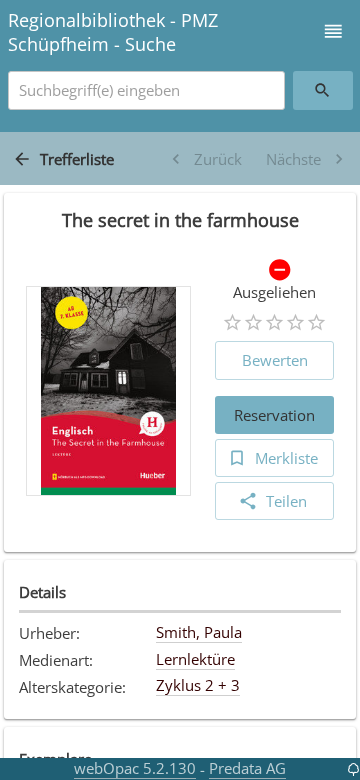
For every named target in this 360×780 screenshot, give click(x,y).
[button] (333, 31)
